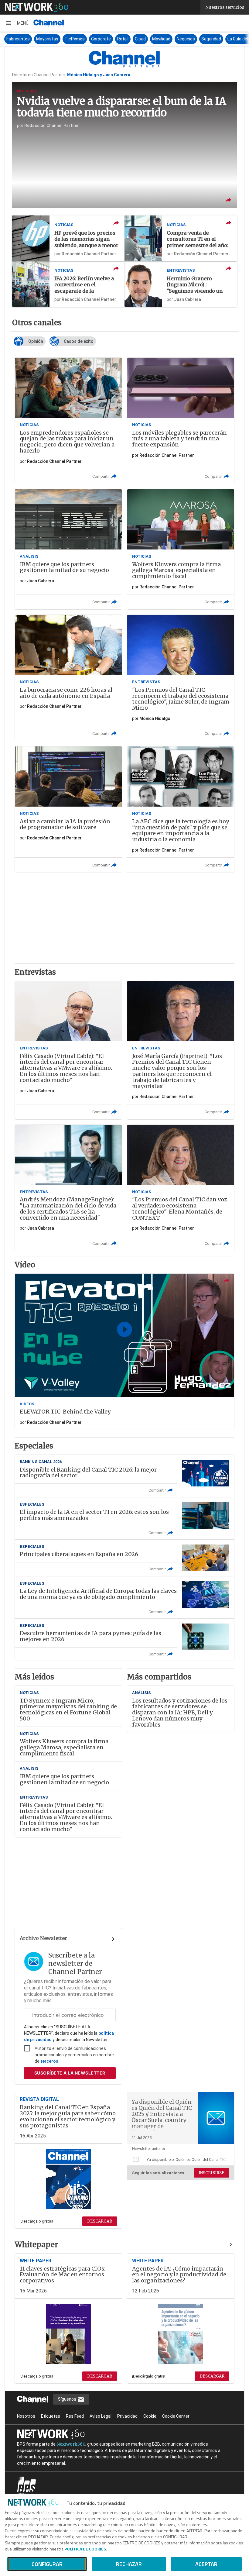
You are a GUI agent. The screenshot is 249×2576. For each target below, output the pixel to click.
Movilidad (161, 39)
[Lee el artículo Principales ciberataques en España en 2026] (124, 1558)
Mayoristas (47, 39)
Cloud (140, 39)
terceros (49, 2061)
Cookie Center (176, 2416)
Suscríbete (70, 2073)
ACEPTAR (206, 2564)
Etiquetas (51, 2416)
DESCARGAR (100, 2221)
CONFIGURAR (47, 2564)
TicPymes (75, 39)
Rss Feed (75, 2416)
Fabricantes (18, 39)
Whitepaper (36, 2245)
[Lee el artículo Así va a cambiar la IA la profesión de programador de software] (68, 809)
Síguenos (68, 2399)
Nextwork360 (71, 2444)
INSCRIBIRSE (211, 2173)
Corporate (101, 39)
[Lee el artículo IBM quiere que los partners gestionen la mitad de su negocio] (68, 549)
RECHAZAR (129, 2564)
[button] (17, 23)
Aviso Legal (101, 2416)
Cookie (150, 2416)
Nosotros (26, 2416)
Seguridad (211, 39)
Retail (123, 39)
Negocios (186, 39)
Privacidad (127, 2416)
